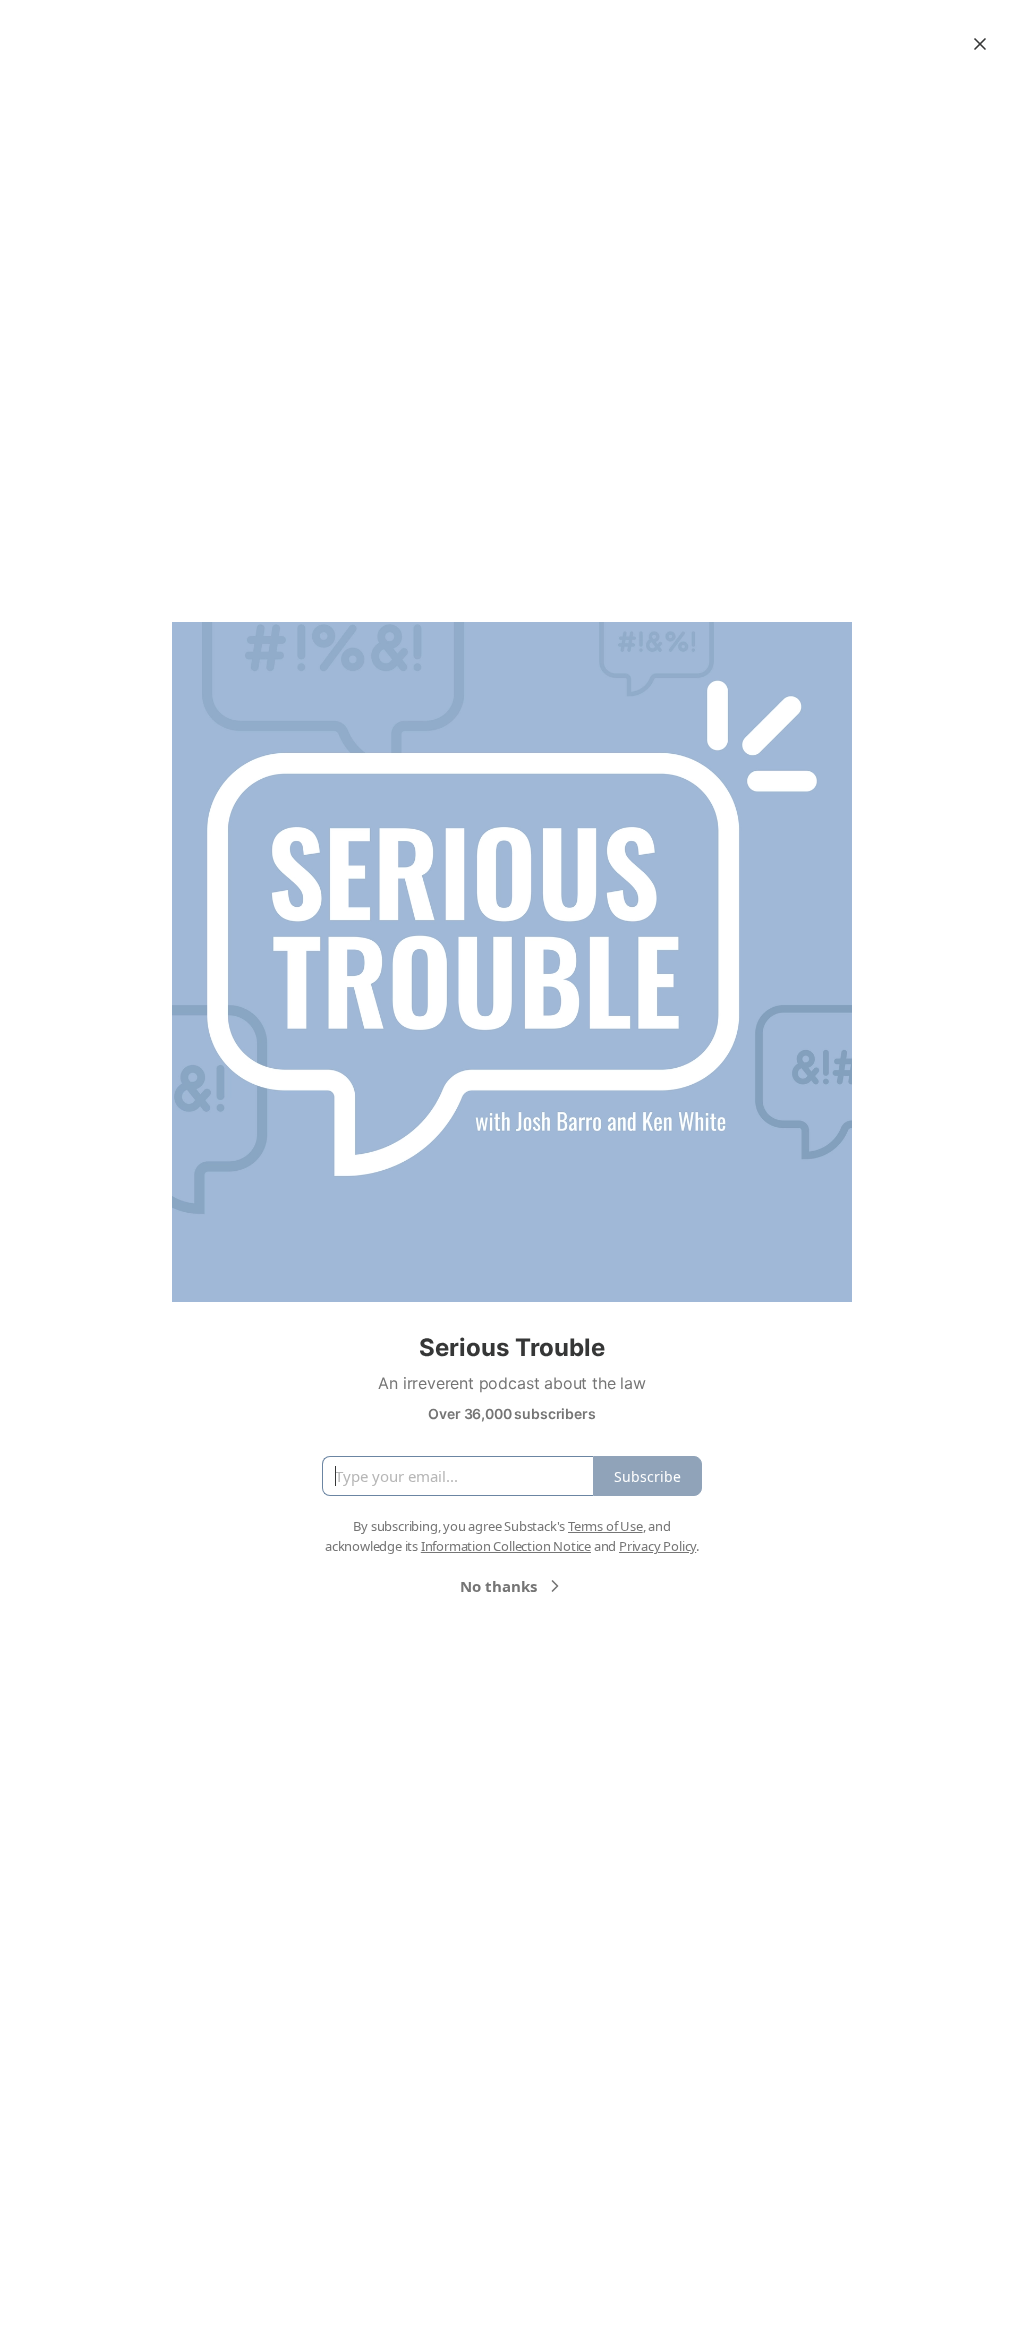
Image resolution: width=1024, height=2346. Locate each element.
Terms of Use (605, 1526)
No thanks (498, 1586)
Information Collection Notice (506, 1546)
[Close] (980, 44)
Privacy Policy (657, 1546)
